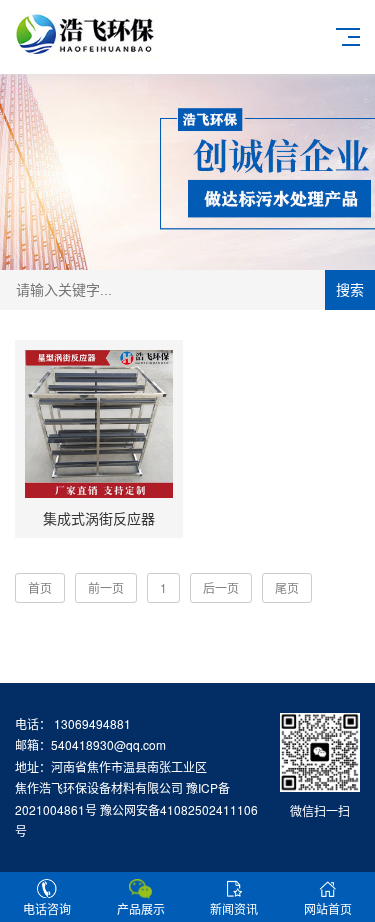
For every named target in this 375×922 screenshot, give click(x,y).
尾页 (287, 587)
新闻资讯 (234, 908)
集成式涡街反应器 (99, 518)
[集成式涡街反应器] (99, 424)
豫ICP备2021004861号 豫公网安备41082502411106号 (136, 809)
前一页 (106, 587)
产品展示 (141, 908)
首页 (40, 587)
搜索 (350, 290)
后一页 (221, 587)
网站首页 (328, 908)
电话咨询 (47, 908)
